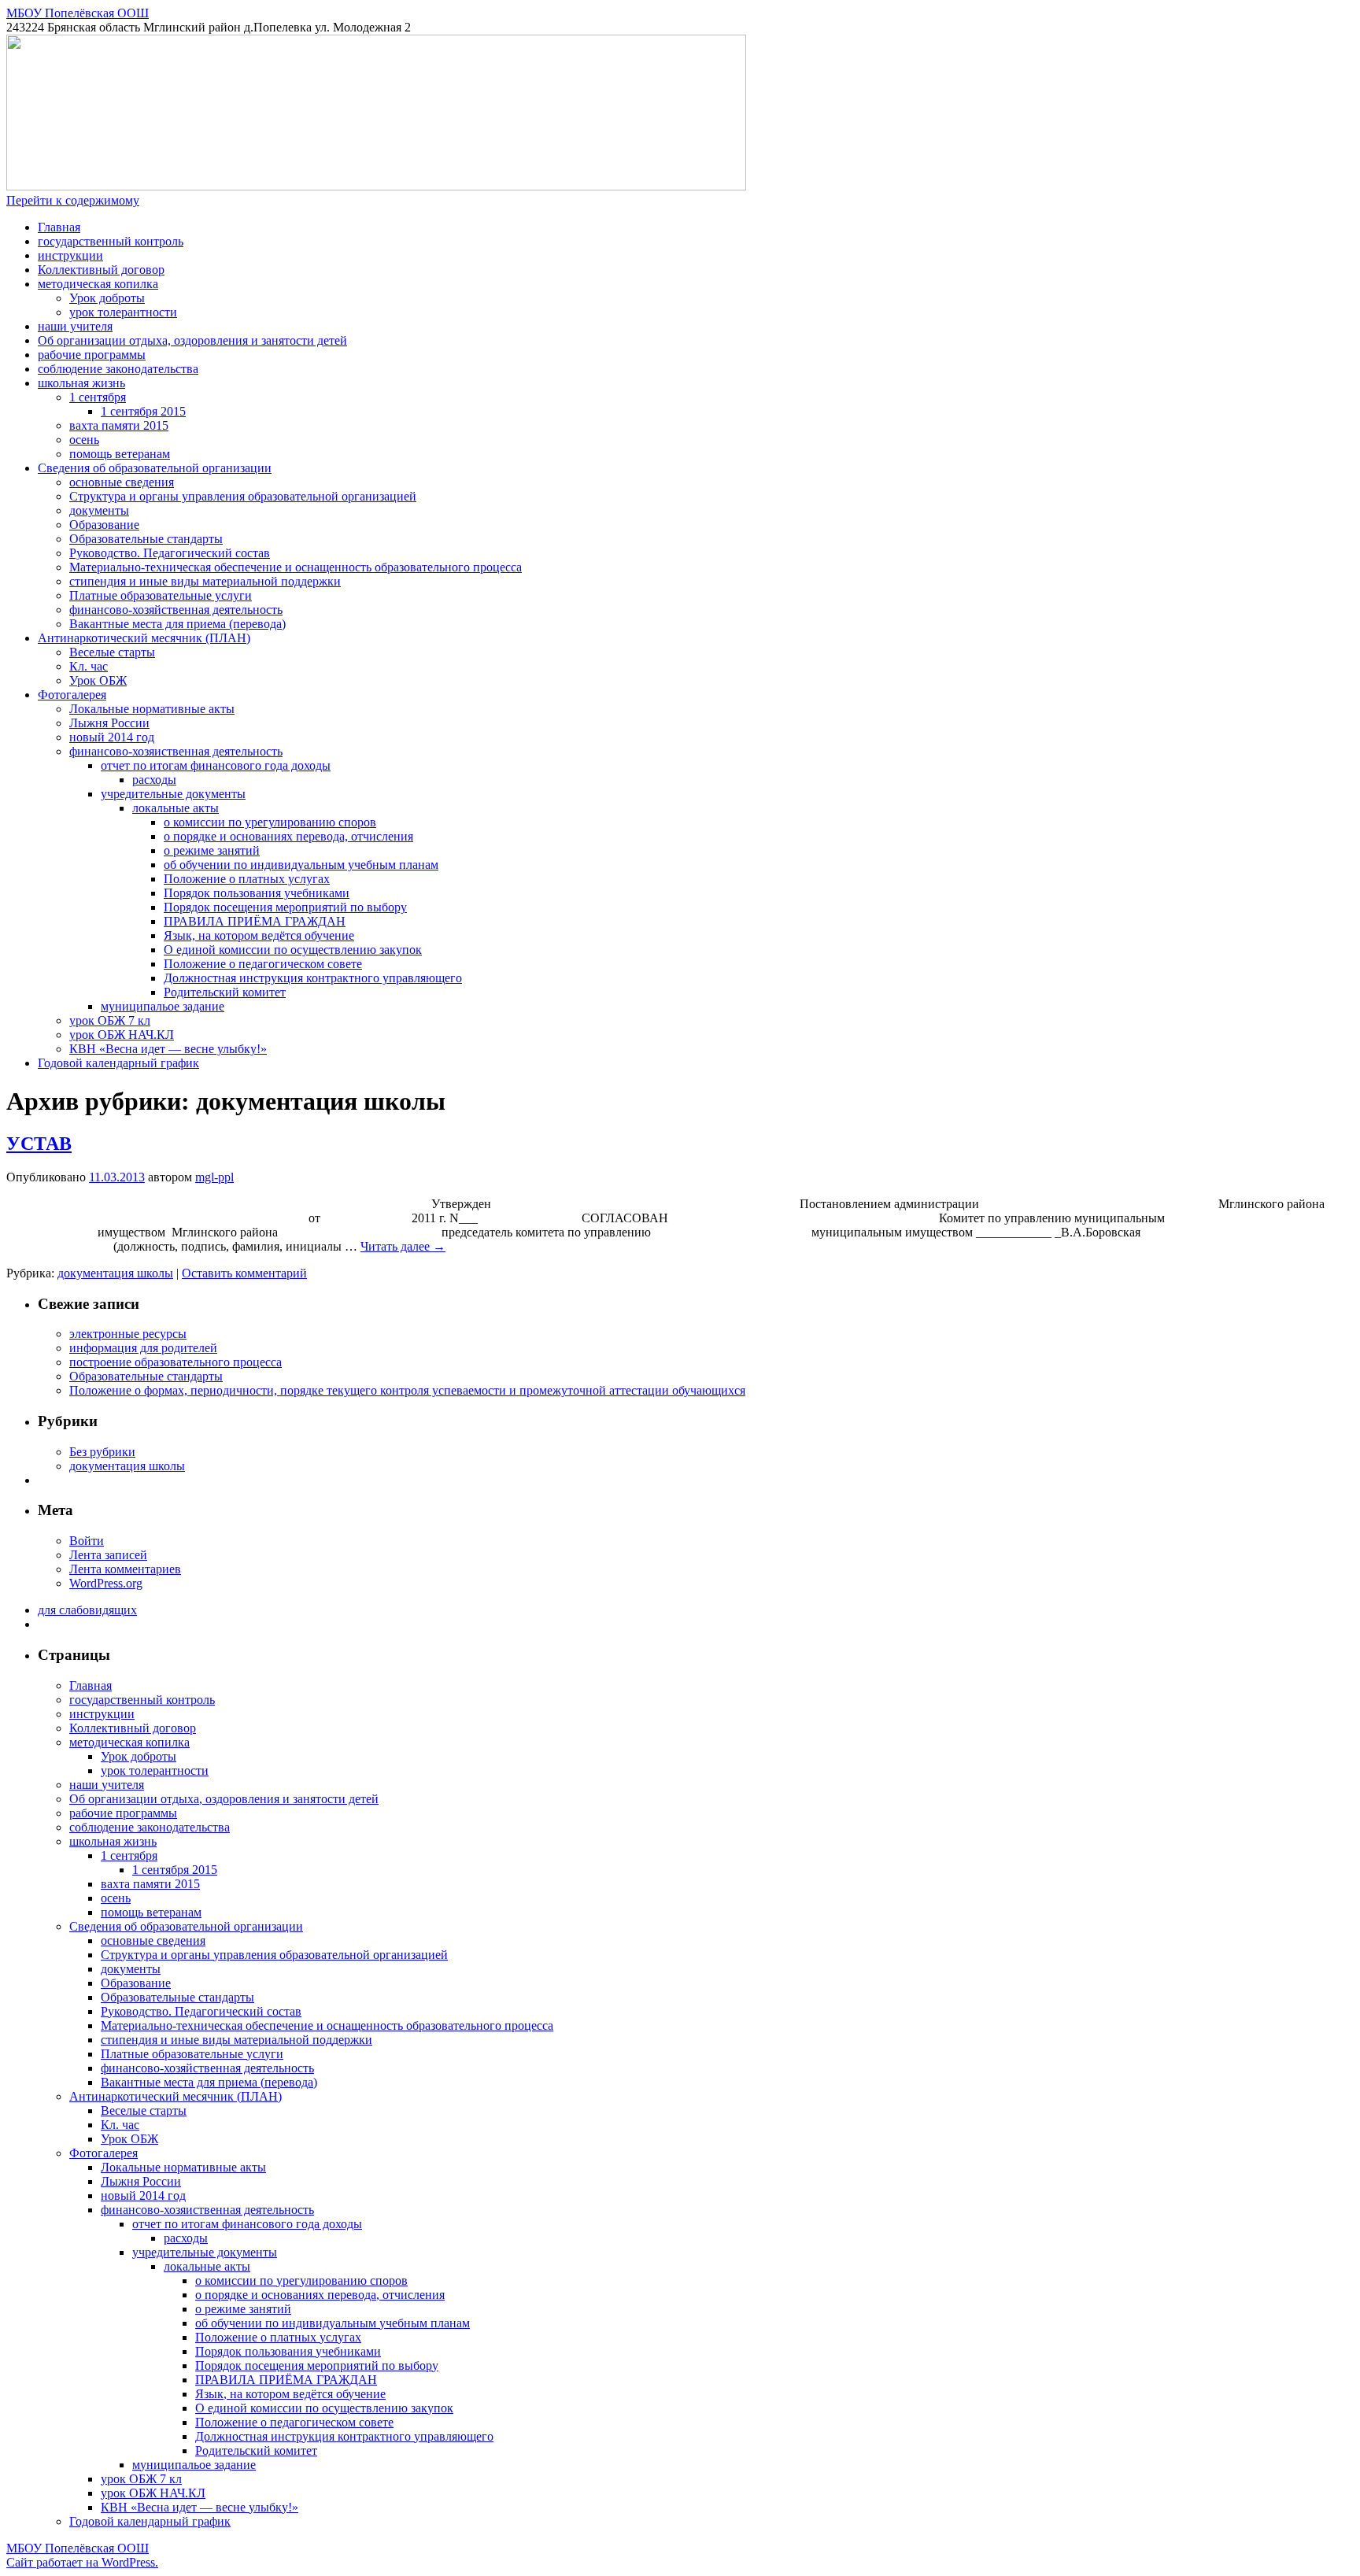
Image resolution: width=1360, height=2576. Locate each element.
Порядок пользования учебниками (257, 893)
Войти (87, 1541)
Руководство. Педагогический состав (170, 553)
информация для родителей (143, 1348)
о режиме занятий (212, 850)
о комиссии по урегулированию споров (270, 822)
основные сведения (122, 482)
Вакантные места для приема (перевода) (177, 624)
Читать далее (403, 1246)
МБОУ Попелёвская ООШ (78, 13)
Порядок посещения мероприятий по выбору (285, 907)
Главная (59, 227)
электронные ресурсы (128, 1334)
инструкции (70, 255)
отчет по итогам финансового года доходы (216, 765)
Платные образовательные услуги (161, 595)
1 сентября (98, 397)
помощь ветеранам (120, 454)
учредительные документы (173, 794)
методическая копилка (98, 284)
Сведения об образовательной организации (155, 468)
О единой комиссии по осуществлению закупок (293, 950)
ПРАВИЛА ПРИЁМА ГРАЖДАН (255, 921)
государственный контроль (111, 241)
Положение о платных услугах (247, 879)
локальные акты (176, 808)
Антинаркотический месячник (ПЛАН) (144, 638)
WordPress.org (106, 1583)
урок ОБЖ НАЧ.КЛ (122, 1035)
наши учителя (75, 326)
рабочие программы (92, 355)
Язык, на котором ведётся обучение (259, 935)
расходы (154, 780)
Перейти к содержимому (73, 200)
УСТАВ (39, 1144)
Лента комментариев (125, 1569)
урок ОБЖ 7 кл (110, 1020)
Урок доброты (107, 298)
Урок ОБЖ (98, 680)
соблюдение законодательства (118, 369)
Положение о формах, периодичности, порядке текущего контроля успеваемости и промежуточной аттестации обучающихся (407, 1390)
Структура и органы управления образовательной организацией (243, 496)
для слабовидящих (87, 1610)
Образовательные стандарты (146, 539)
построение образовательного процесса (176, 1362)
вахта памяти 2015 (119, 425)
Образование (104, 525)
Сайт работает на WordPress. (82, 2562)
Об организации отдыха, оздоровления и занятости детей (192, 340)
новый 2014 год (112, 737)
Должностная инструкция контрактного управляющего (313, 978)
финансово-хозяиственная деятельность (176, 751)
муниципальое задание (163, 1006)
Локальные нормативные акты (152, 709)
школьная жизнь (81, 383)
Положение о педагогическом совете (263, 964)
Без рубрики (102, 1452)
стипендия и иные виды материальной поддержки (205, 581)
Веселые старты (112, 652)
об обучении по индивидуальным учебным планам (301, 865)
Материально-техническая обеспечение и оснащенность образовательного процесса (296, 567)
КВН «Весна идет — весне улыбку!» (168, 1049)
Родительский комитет (225, 992)
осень (84, 440)
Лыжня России (109, 723)
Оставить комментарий (244, 1273)
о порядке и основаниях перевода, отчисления (288, 836)
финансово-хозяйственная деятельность (176, 610)
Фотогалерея (72, 695)
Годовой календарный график (118, 1063)
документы (99, 510)
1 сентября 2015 (143, 411)
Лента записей (108, 1555)
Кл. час (89, 666)
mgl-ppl (214, 1177)
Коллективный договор (101, 270)
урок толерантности (123, 312)
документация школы (115, 1273)
